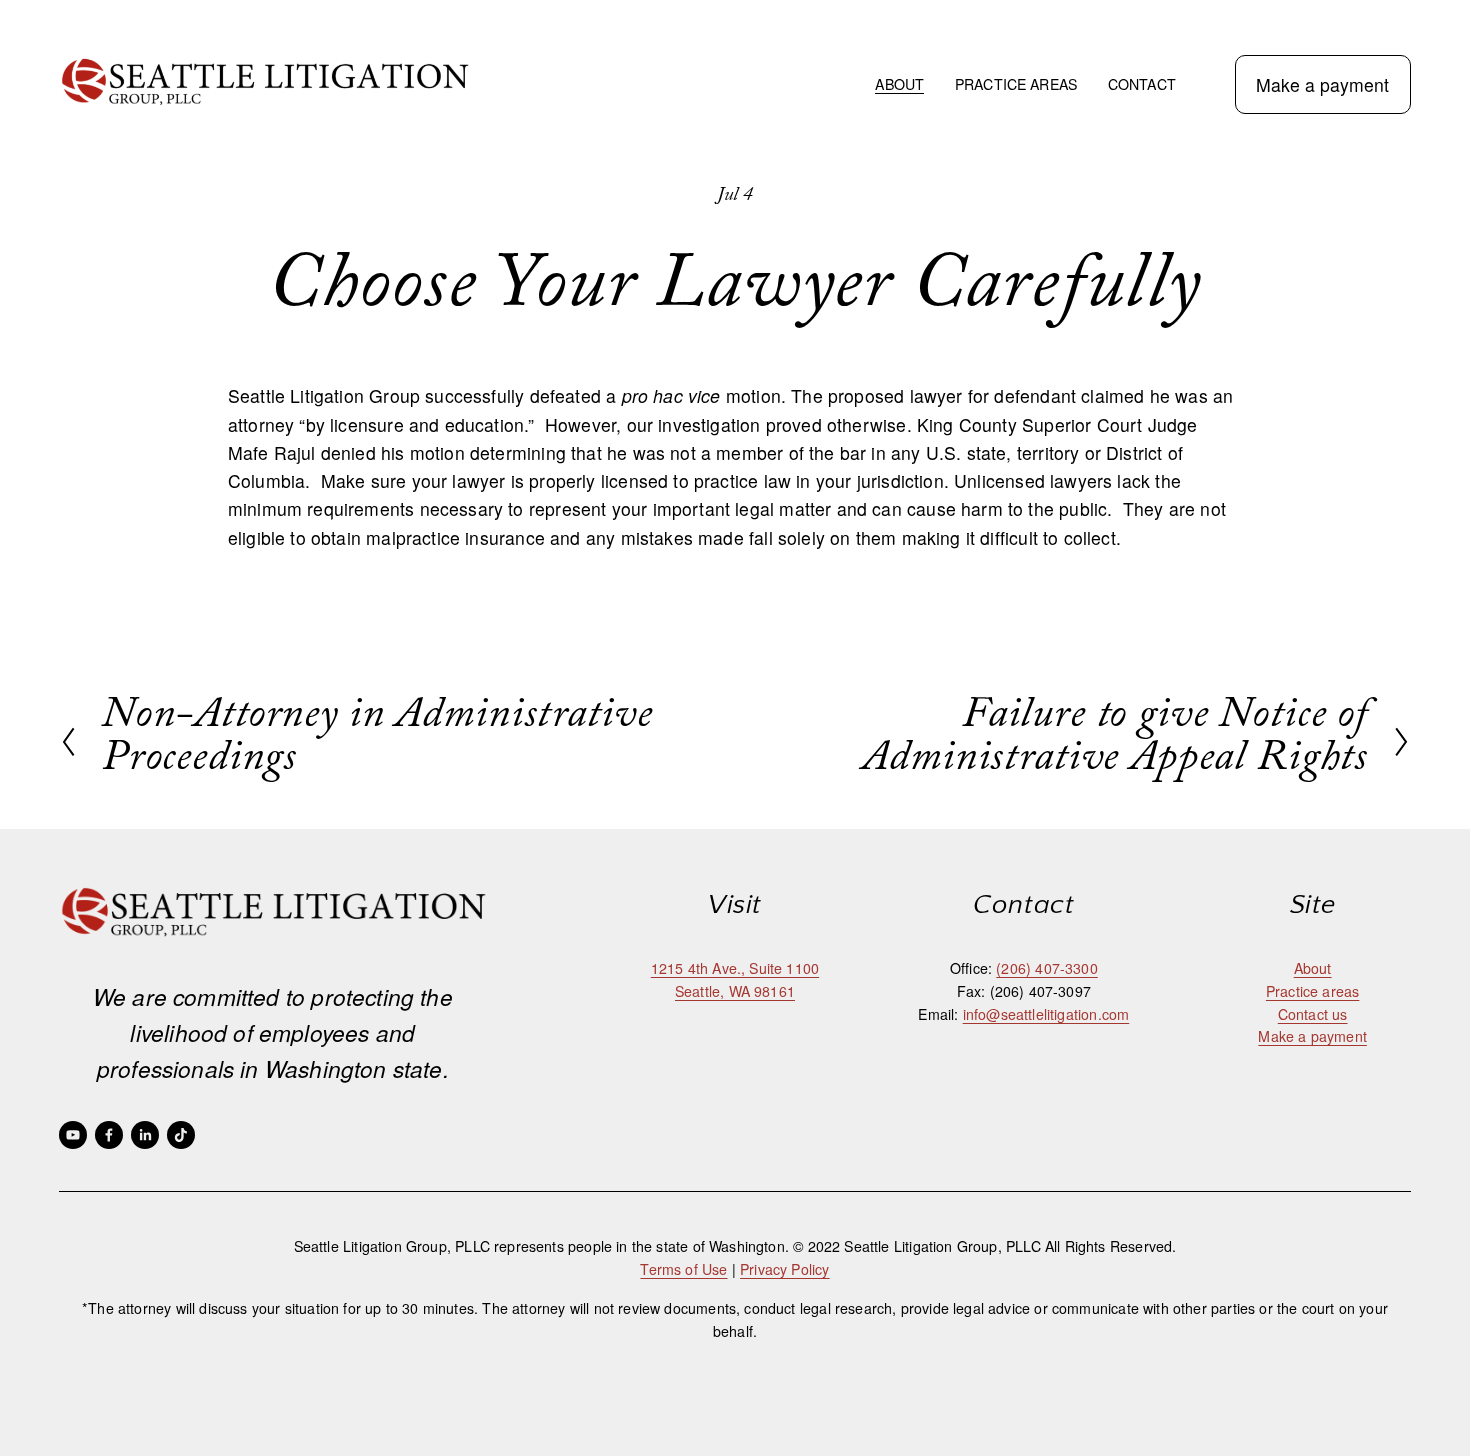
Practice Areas (1016, 84)
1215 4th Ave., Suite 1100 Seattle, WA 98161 (735, 979)
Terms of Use (683, 1269)
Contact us (1313, 1014)
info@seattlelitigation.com (1046, 1014)
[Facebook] (109, 1135)
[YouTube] (73, 1135)
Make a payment (1322, 84)
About (1313, 968)
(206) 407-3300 (1046, 968)
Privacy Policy (784, 1269)
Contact (1142, 84)
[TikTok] (181, 1135)
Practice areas (1312, 991)
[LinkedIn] (145, 1135)
